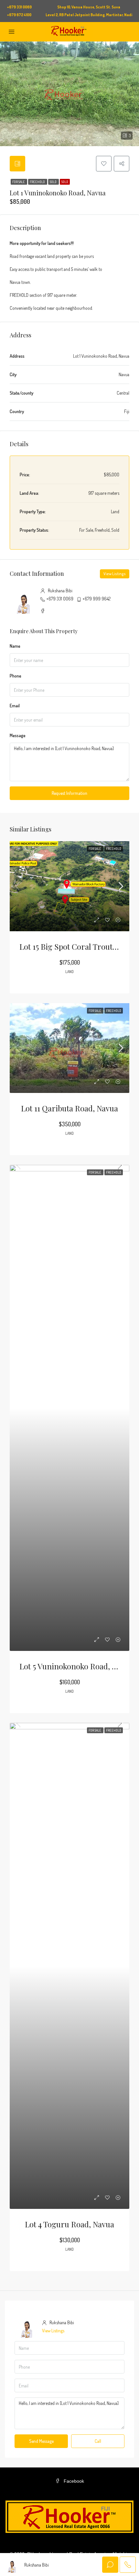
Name (15, 646)
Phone (16, 676)
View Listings (115, 574)
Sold (53, 182)
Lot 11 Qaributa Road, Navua (69, 1108)
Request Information (69, 793)
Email (15, 706)
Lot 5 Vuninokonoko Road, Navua (76, 1666)
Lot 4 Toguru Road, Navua (69, 2224)
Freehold (38, 182)
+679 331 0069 (60, 599)
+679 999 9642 (96, 599)
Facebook (73, 2481)
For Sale (19, 182)
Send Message (41, 2441)
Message (18, 735)
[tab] (17, 164)
